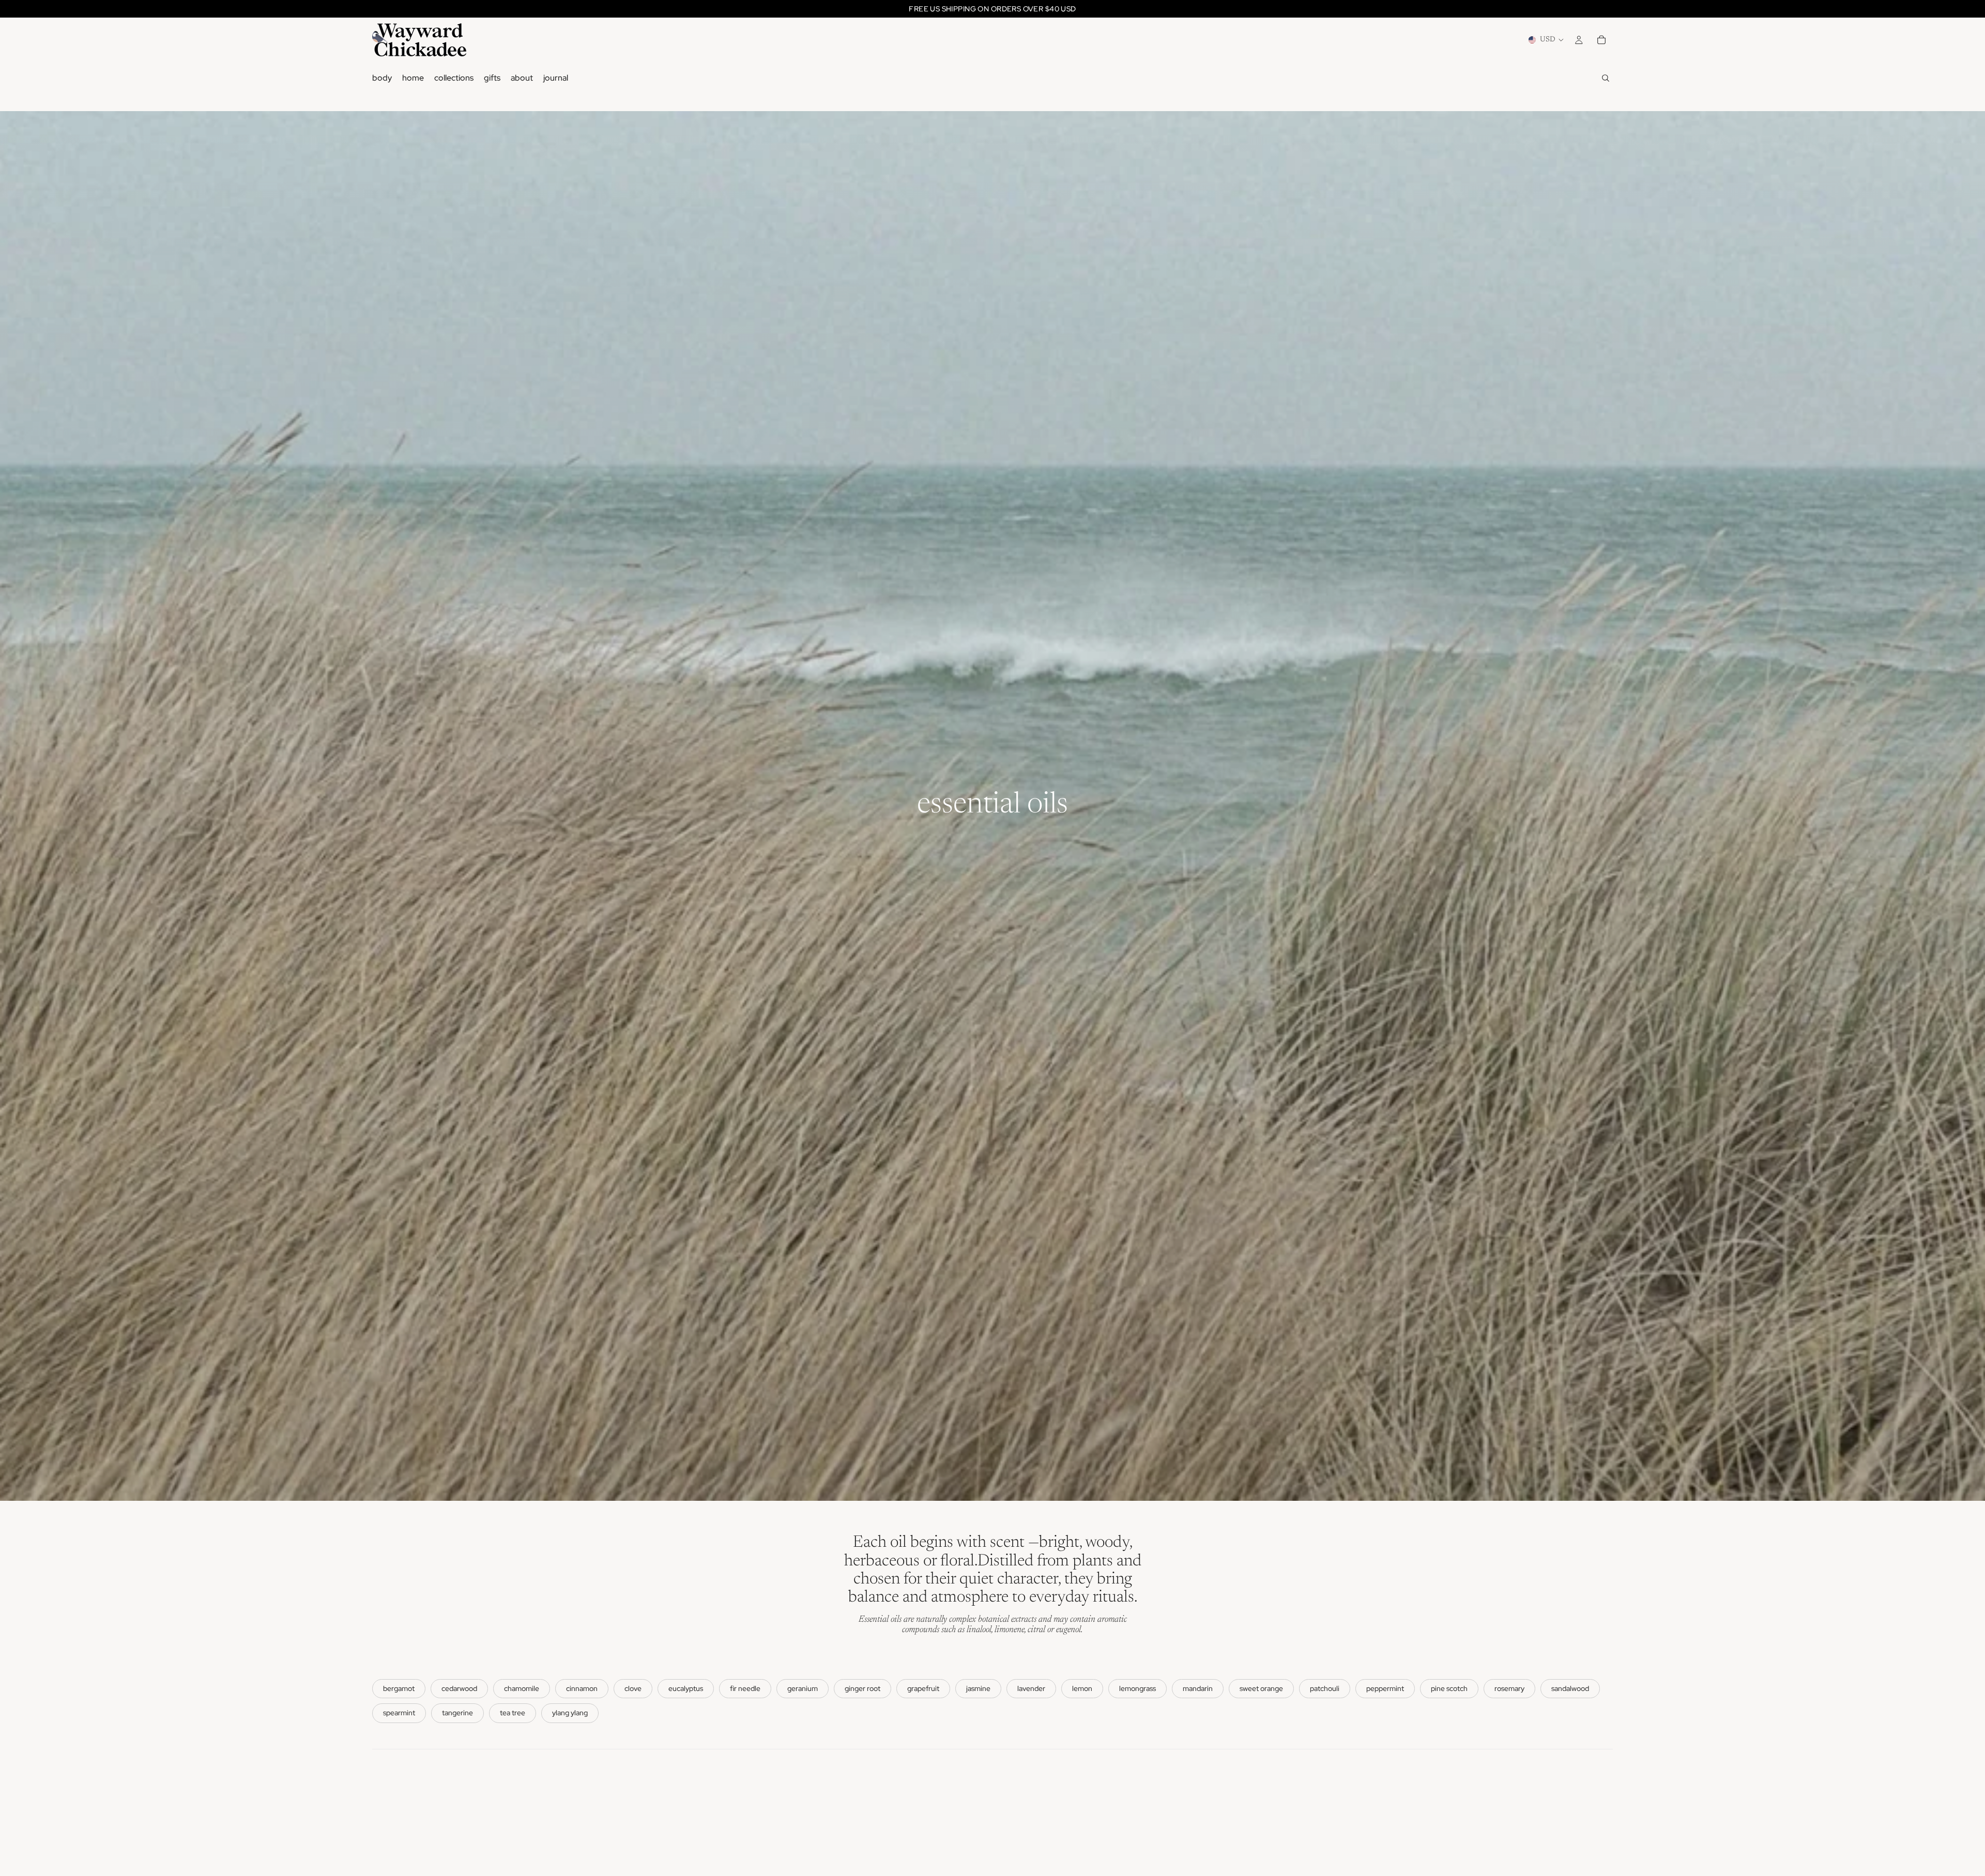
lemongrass (1137, 1688)
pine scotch (1449, 1688)
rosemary (1509, 1688)
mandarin (1198, 1688)
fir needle (745, 1688)
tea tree (513, 1713)
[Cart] (1601, 40)
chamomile (522, 1688)
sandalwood (1570, 1688)
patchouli (1325, 1688)
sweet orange (1261, 1688)
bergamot (399, 1688)
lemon (1082, 1688)
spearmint (399, 1713)
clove (633, 1688)
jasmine (978, 1688)
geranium (803, 1688)
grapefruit (923, 1688)
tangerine (457, 1713)
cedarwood (459, 1688)
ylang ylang (570, 1713)
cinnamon (582, 1688)
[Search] (1606, 78)
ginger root (862, 1688)
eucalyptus (686, 1688)
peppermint (1385, 1688)
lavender (1031, 1688)
